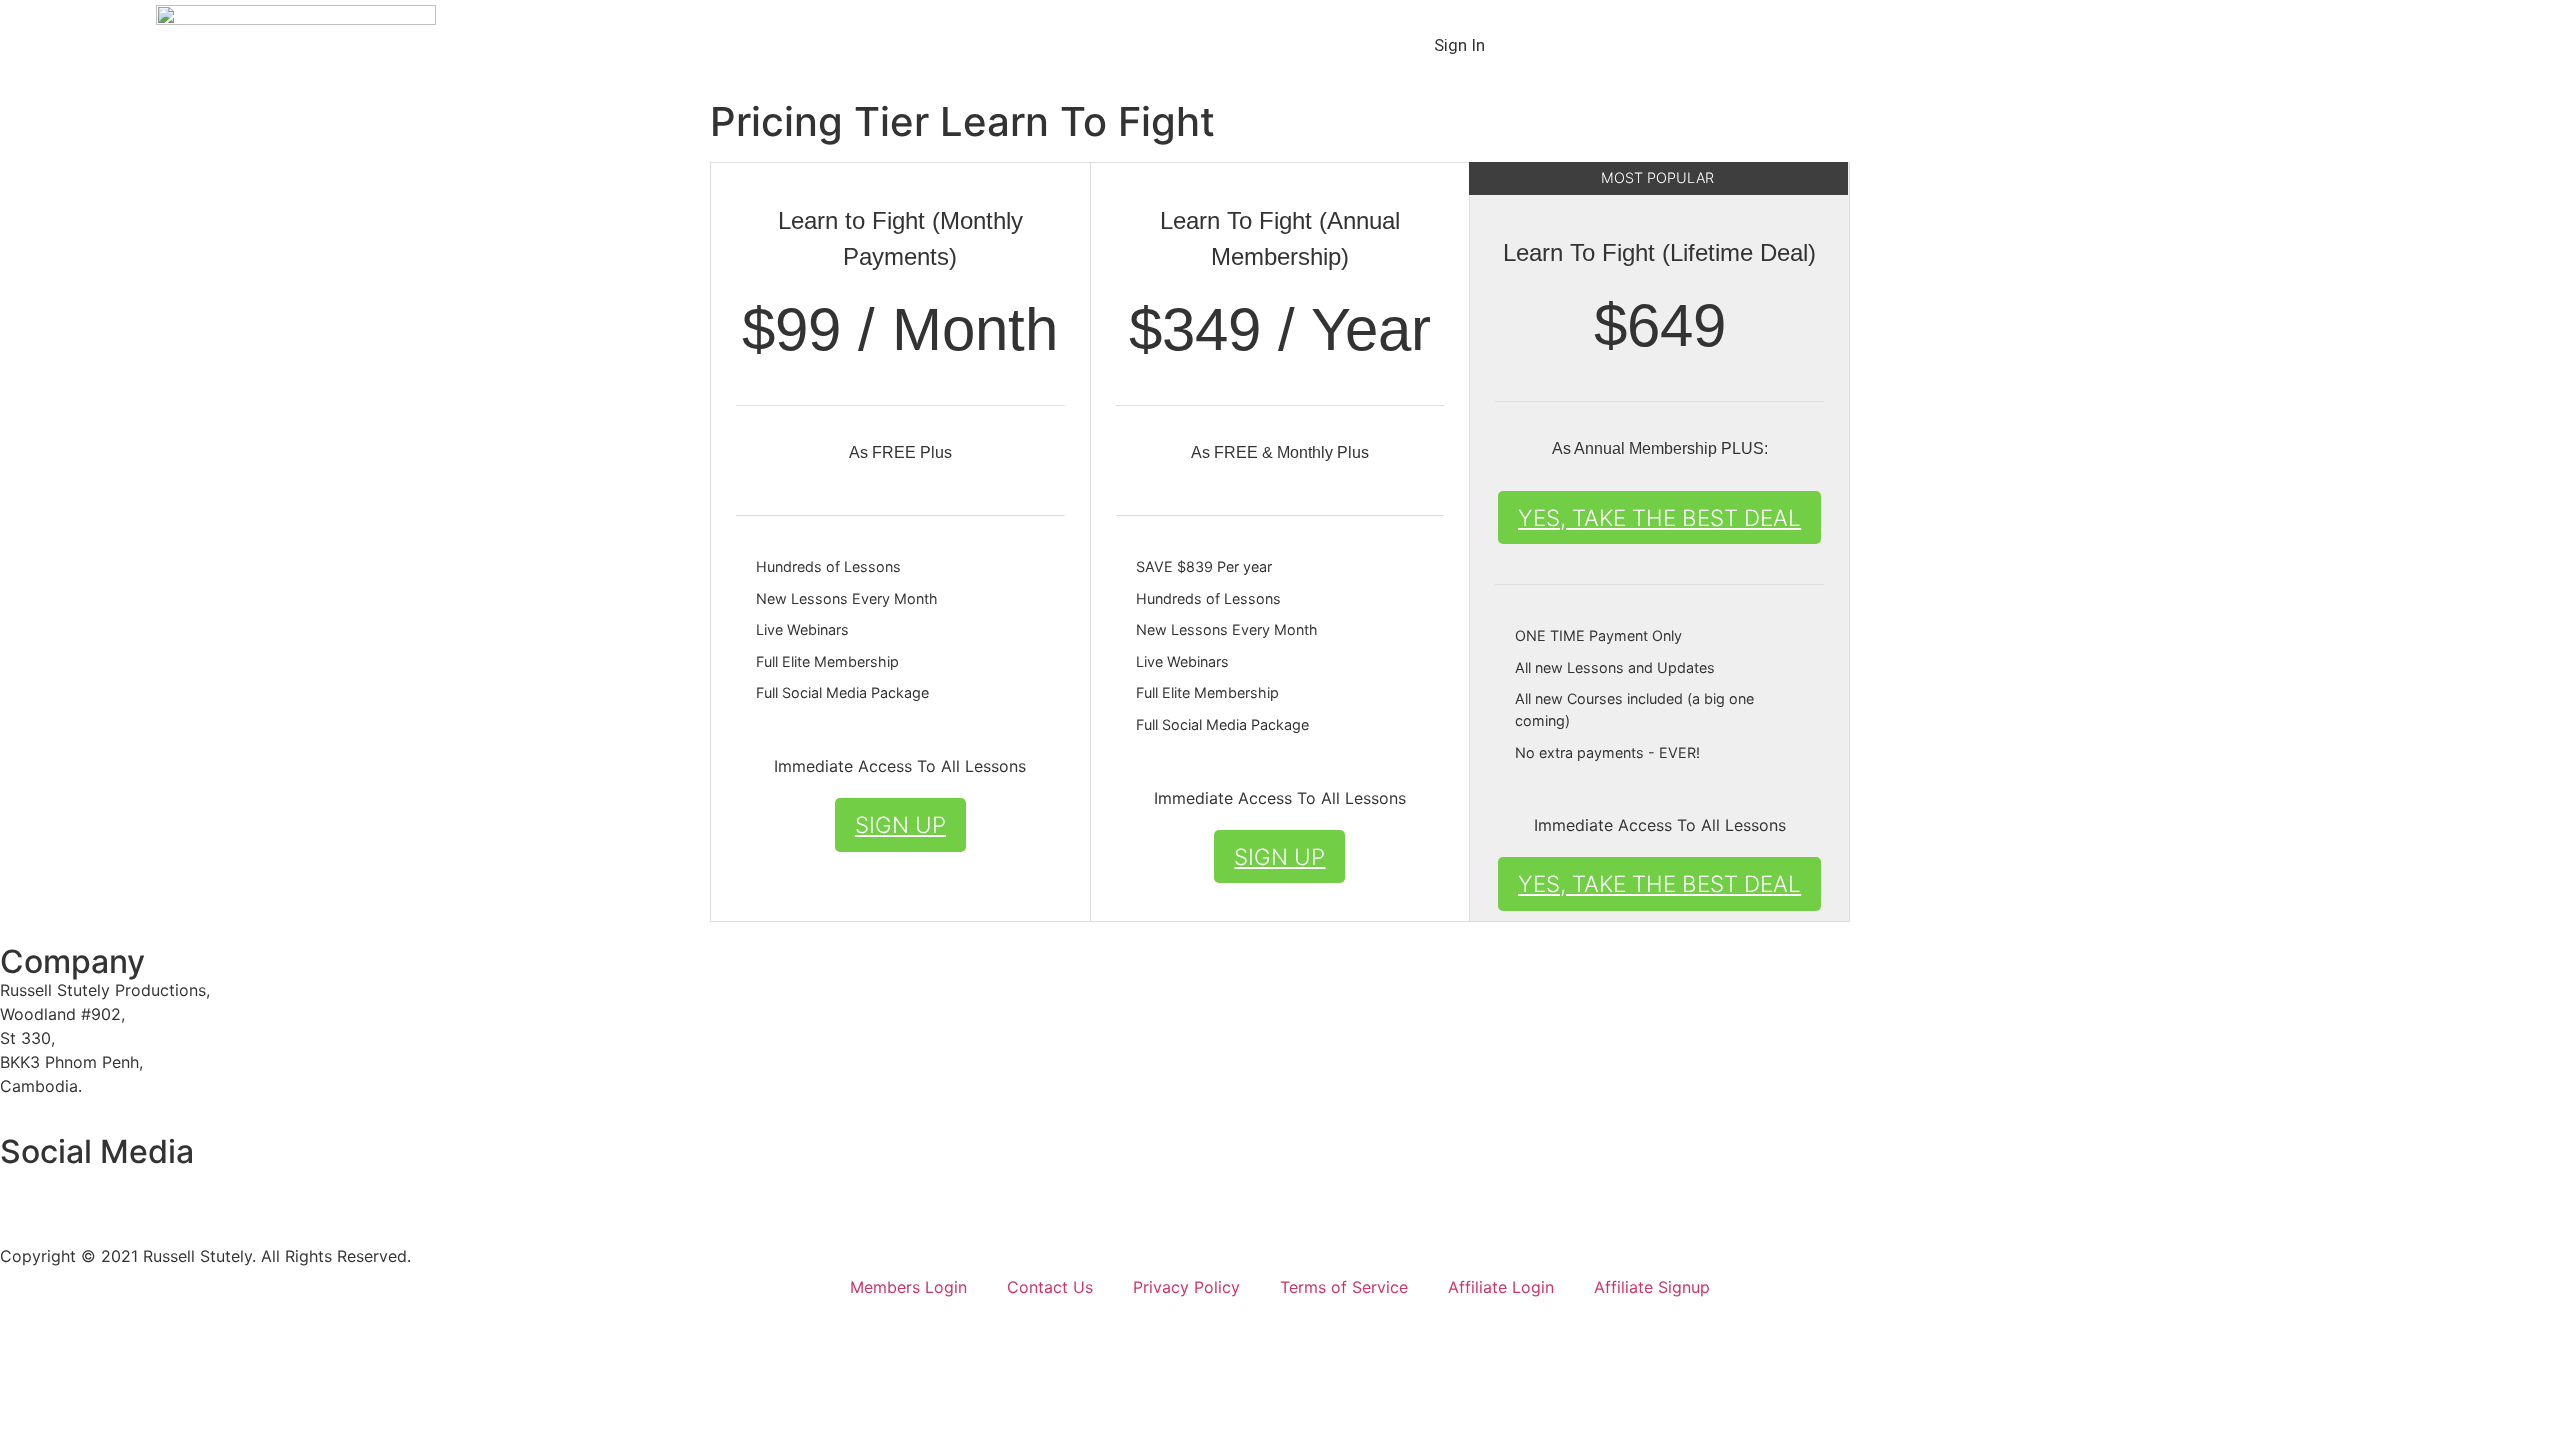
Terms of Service (1344, 1287)
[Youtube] (135, 1193)
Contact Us (1050, 1287)
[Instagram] (190, 1193)
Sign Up (900, 824)
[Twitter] (80, 1193)
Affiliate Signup (1652, 1287)
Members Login (908, 1287)
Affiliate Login (1501, 1287)
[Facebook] (25, 1193)
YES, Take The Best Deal (1659, 517)
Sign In (1459, 45)
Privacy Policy (1186, 1287)
